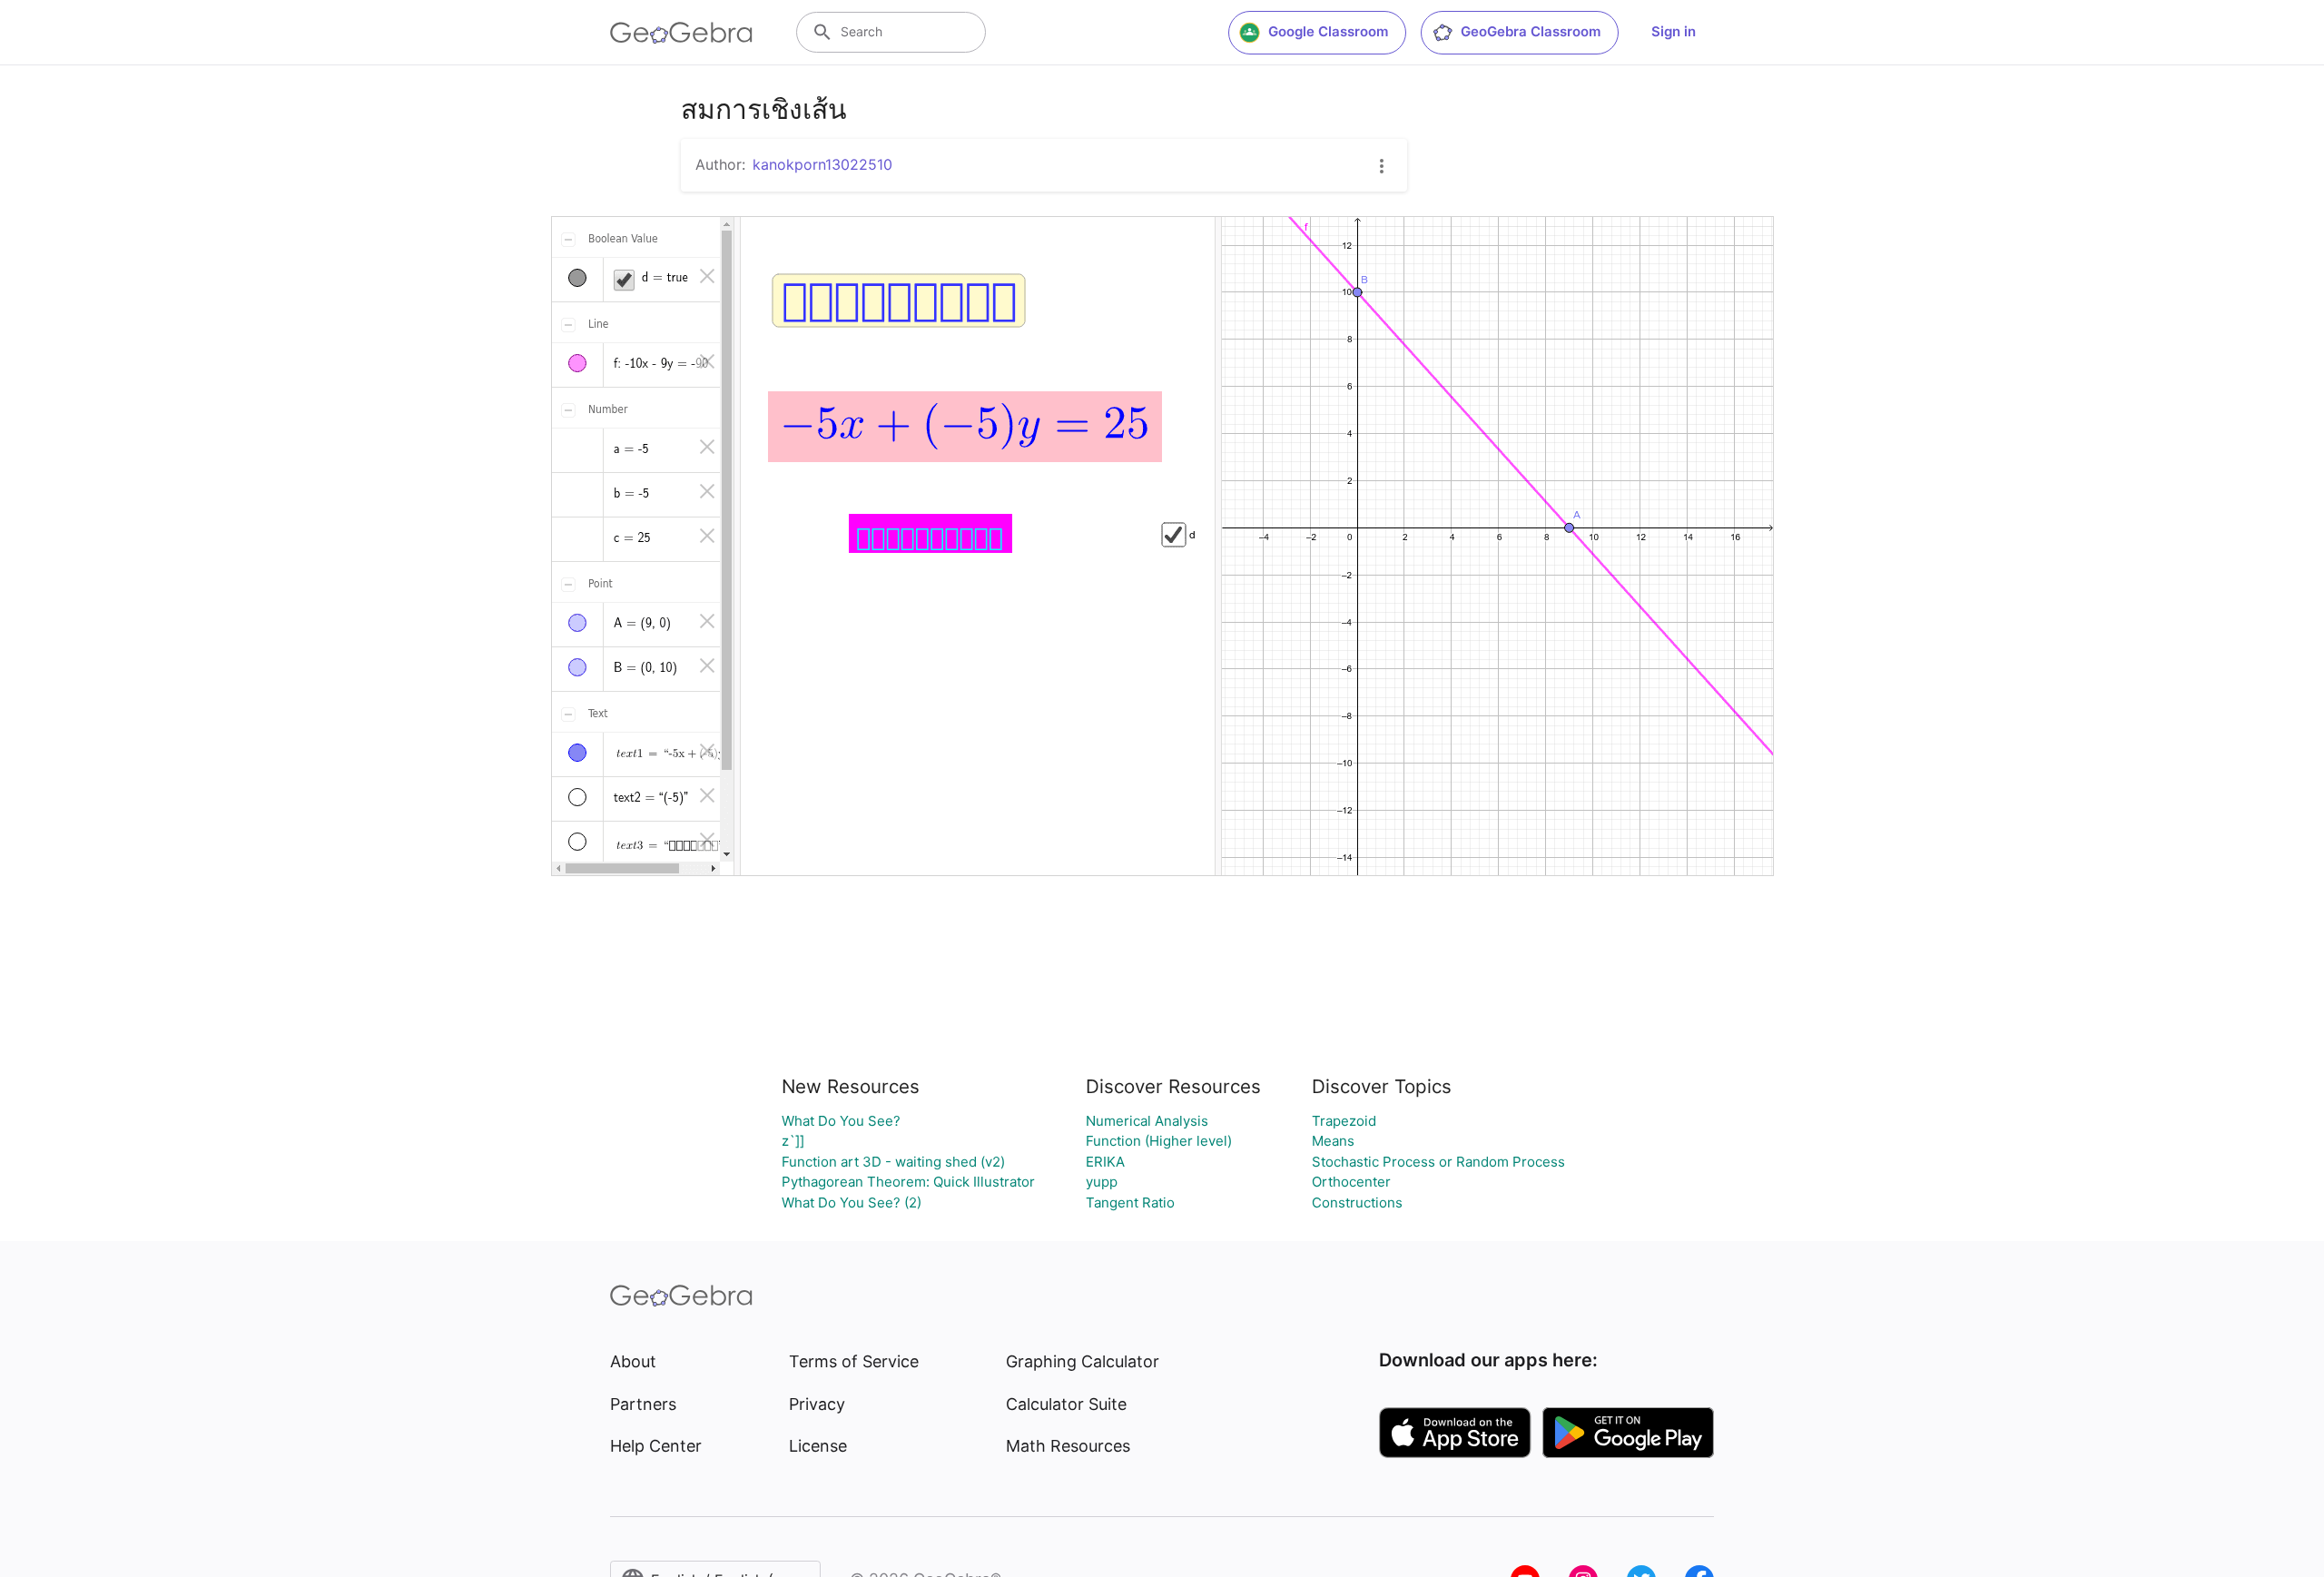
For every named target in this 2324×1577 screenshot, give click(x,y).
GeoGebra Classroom (1531, 31)
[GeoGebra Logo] (681, 33)
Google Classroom (1328, 31)
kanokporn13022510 (822, 164)
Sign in (1674, 31)
